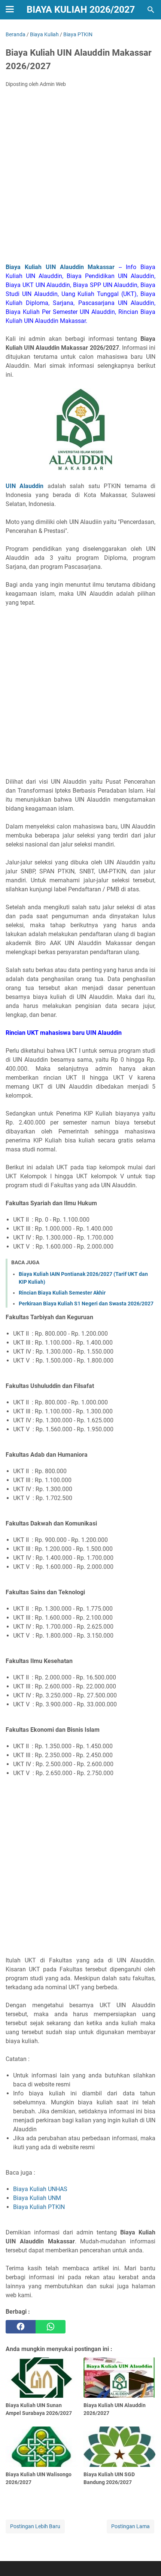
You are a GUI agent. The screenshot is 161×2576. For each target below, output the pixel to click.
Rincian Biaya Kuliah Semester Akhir (62, 1293)
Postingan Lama (130, 2526)
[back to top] (146, 2559)
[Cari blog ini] (151, 10)
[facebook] (21, 2327)
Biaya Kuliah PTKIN (39, 2207)
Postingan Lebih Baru (35, 2526)
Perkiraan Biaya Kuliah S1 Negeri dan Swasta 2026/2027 (86, 1304)
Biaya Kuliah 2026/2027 (81, 10)
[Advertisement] (80, 178)
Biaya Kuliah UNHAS (40, 2189)
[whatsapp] (51, 2327)
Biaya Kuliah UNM (37, 2198)
